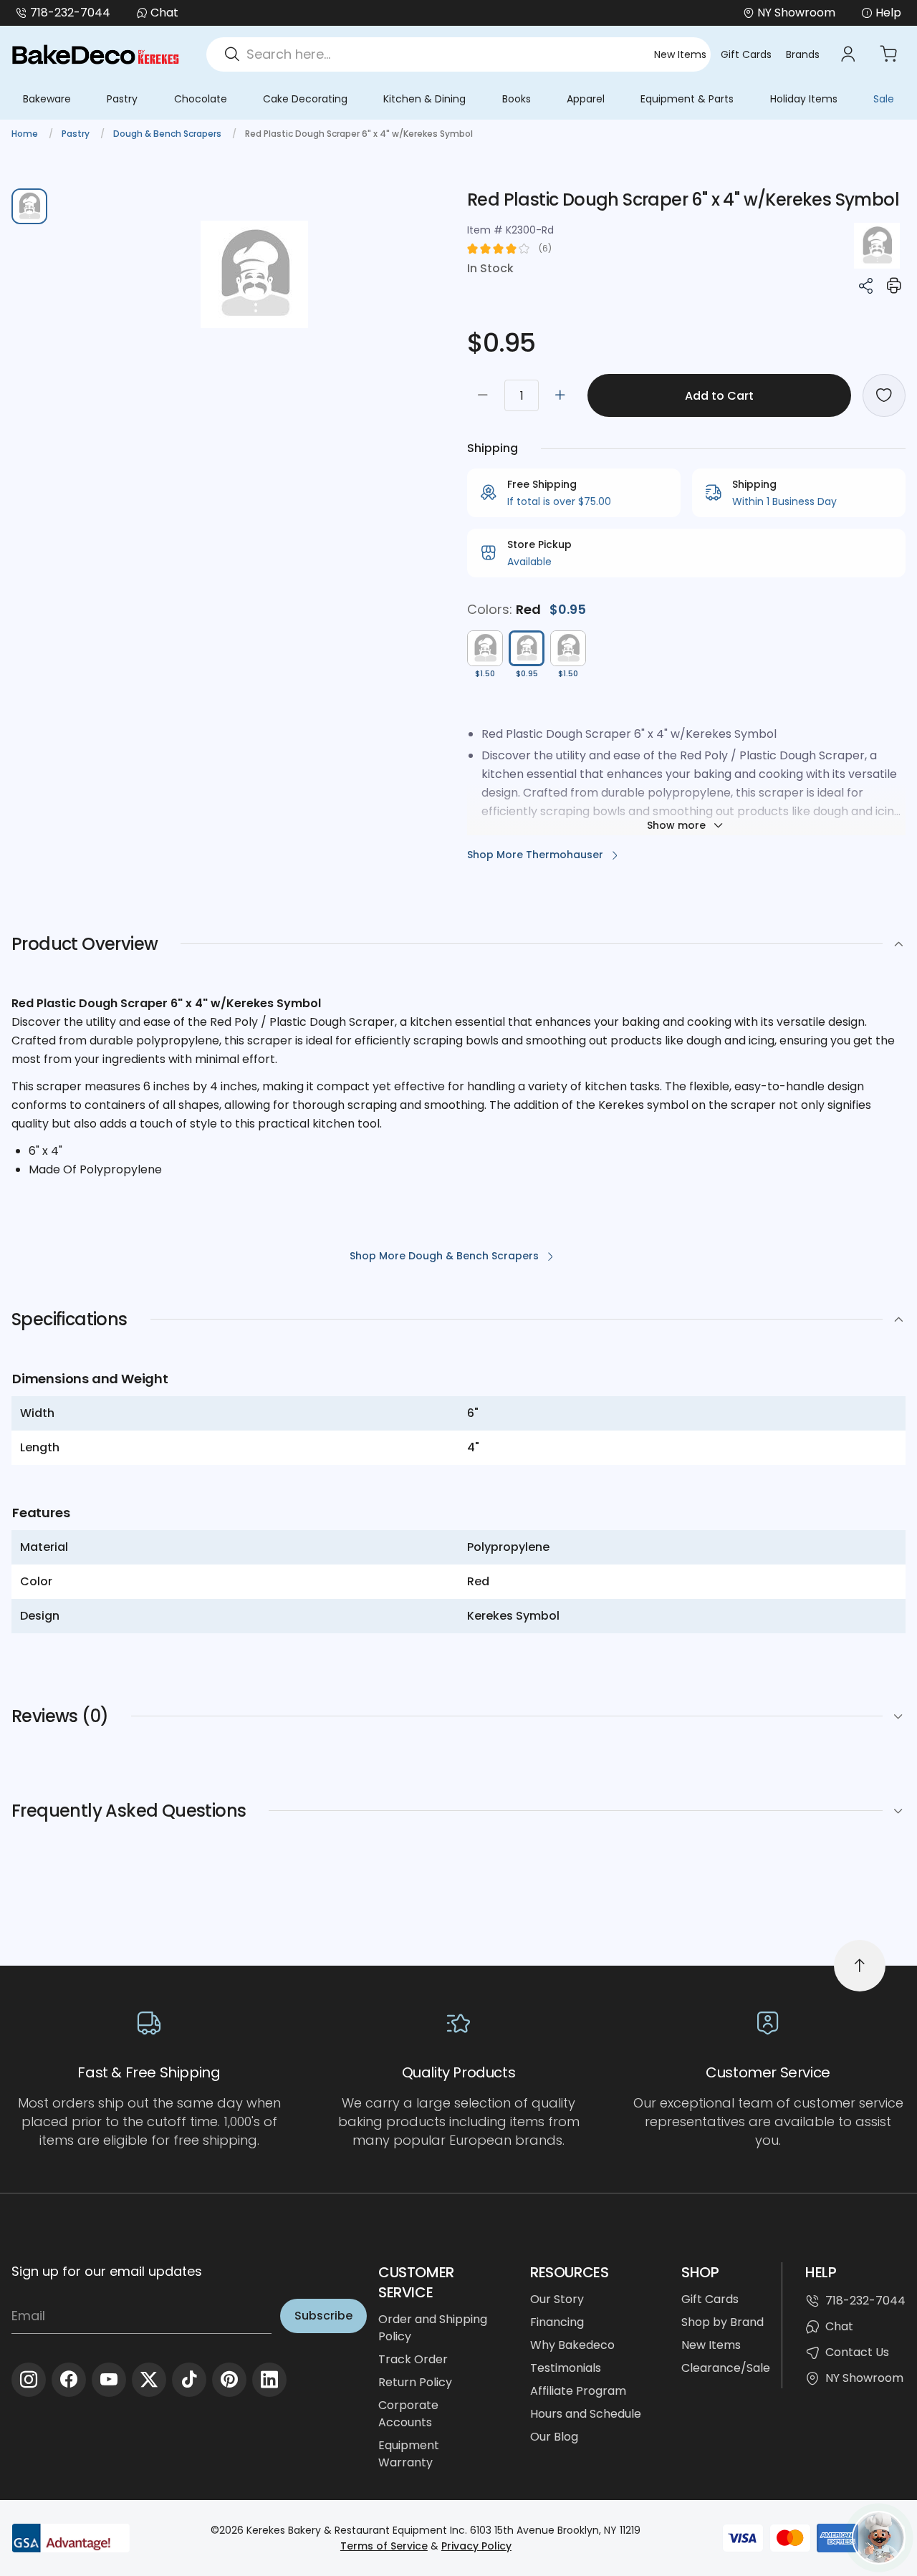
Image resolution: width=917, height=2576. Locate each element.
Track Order (413, 2359)
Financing (557, 2322)
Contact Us (857, 2352)
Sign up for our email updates (107, 2271)
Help (888, 13)
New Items (680, 54)
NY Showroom (864, 2378)
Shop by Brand (722, 2322)
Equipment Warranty (409, 2454)
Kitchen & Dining (424, 99)
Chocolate (201, 99)
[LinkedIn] (269, 2380)
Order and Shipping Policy (433, 2328)
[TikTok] (189, 2380)
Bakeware (47, 99)
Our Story (557, 2299)
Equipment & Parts (687, 99)
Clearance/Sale (726, 2368)
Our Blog (554, 2437)
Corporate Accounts (408, 2414)
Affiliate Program (578, 2391)
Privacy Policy (476, 2546)
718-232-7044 (70, 13)
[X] (149, 2380)
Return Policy (415, 2382)
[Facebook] (69, 2380)
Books (517, 99)
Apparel (586, 99)
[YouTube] (109, 2380)
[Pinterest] (229, 2380)
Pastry (122, 99)
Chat (164, 13)
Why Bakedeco (572, 2345)
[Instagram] (29, 2380)
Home (26, 134)
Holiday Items (804, 99)
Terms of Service (384, 2546)
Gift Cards (746, 54)
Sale (884, 99)
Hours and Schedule (586, 2414)
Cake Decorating (305, 99)
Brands (803, 54)
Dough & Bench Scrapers (168, 134)
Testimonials (566, 2368)
